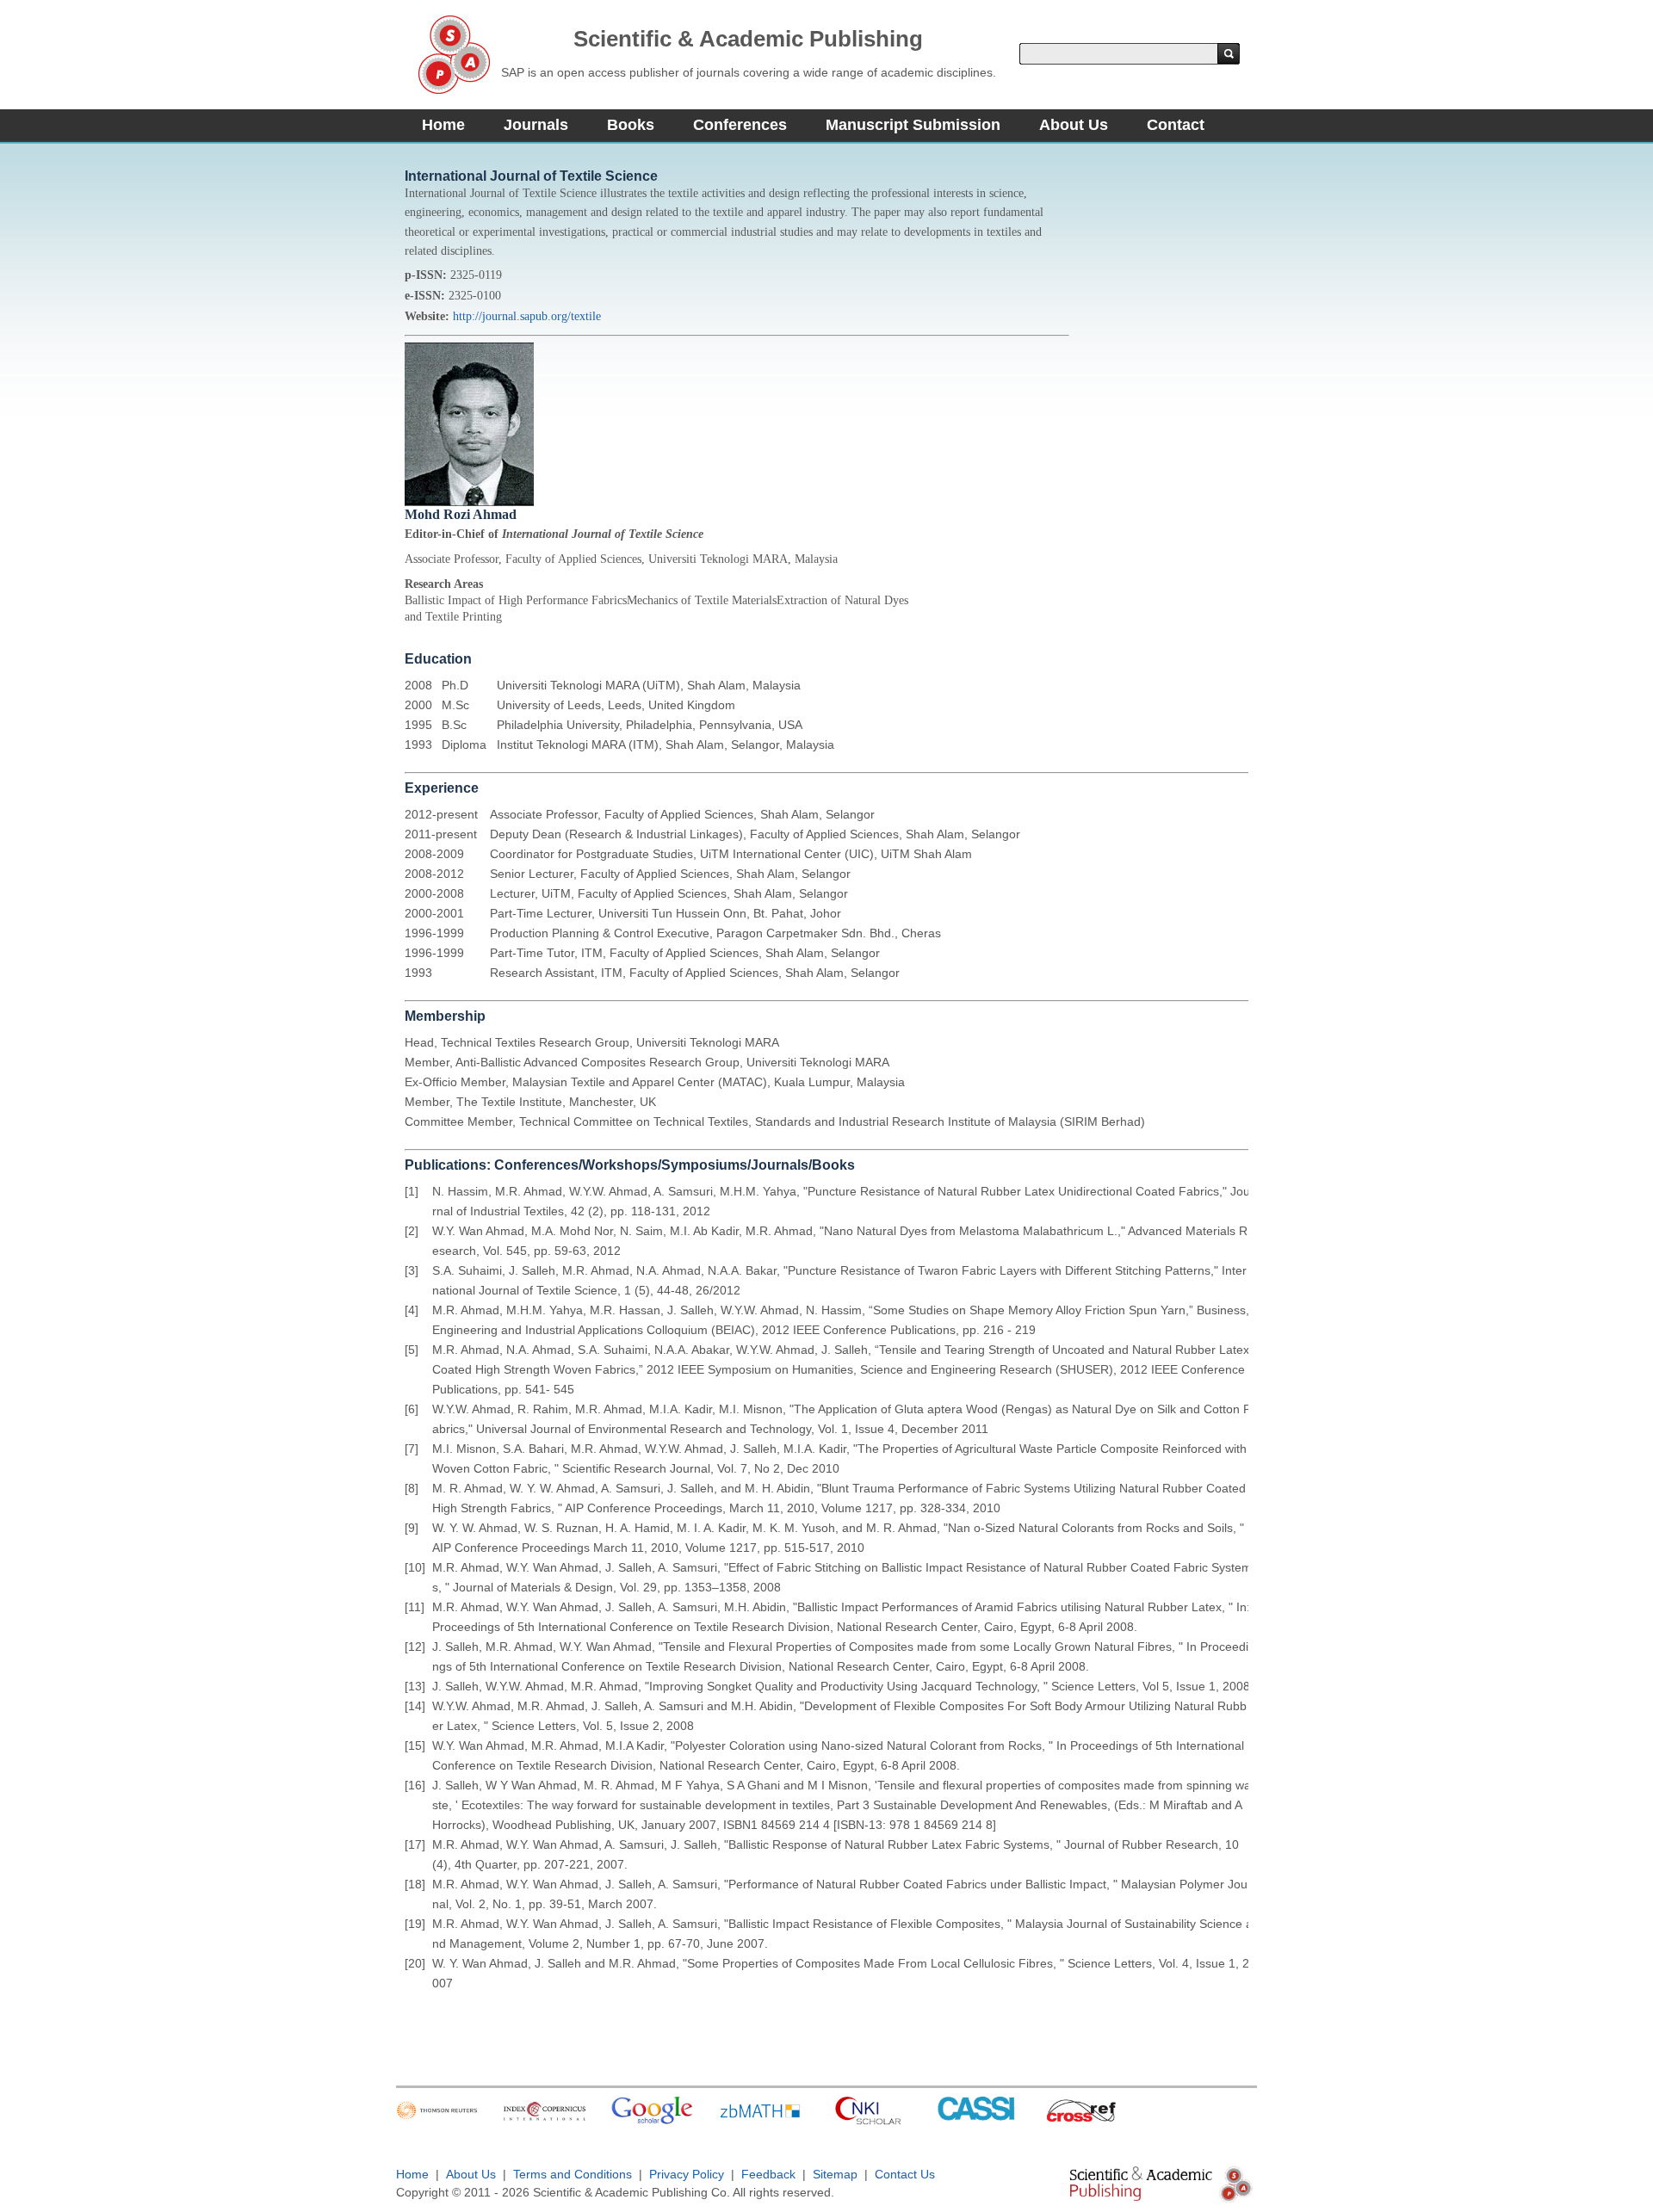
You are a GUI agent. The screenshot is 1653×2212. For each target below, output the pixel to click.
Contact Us (905, 2174)
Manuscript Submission (913, 125)
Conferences (740, 125)
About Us (1074, 125)
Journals (536, 125)
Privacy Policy (687, 2174)
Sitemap (835, 2174)
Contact (1176, 125)
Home (443, 125)
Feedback (768, 2174)
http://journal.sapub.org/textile (527, 316)
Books (631, 125)
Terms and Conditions (573, 2174)
